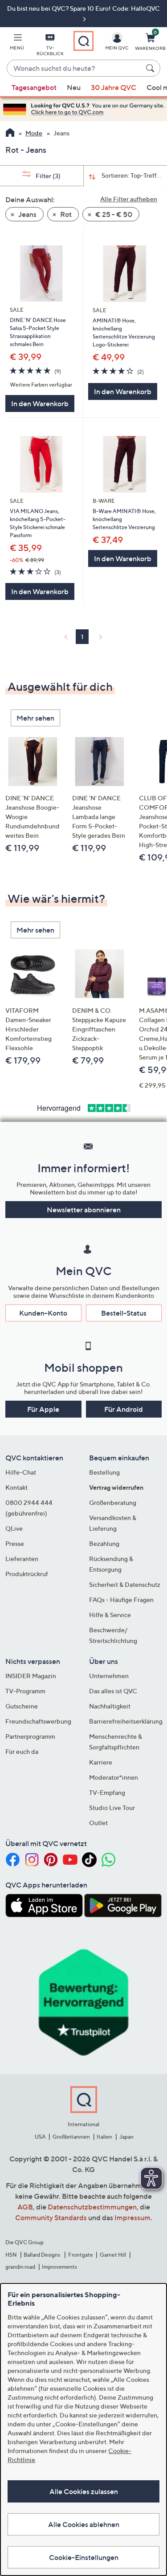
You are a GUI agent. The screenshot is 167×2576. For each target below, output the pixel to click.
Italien (104, 2137)
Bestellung (104, 1472)
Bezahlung (104, 1543)
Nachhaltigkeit (110, 1706)
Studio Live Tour (112, 1808)
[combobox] (75, 69)
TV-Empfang (107, 1792)
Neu (74, 87)
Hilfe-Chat (21, 1472)
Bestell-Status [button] (124, 1313)
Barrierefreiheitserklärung (126, 1721)
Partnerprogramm (30, 1736)
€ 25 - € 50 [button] (113, 214)
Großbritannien (71, 2137)
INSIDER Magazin (31, 1676)
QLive (14, 1528)
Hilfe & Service (110, 1615)
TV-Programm (25, 1691)
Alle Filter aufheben (129, 199)
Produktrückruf (27, 1574)
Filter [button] (47, 176)
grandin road (20, 2267)
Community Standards (51, 2217)
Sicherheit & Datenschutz (125, 1584)
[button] (17, 43)
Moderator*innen (114, 1777)
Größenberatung (113, 1502)
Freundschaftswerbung (38, 1721)
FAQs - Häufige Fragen (121, 1600)
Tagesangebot (34, 87)
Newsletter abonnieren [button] (84, 1210)
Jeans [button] (27, 214)
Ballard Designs (42, 2255)
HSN (11, 2255)
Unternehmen (109, 1676)
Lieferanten (22, 1559)
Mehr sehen (35, 718)
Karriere (101, 1762)
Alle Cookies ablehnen (84, 2524)
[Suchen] (151, 68)
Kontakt (16, 1487)
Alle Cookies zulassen (84, 2491)
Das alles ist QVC (113, 1691)
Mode (34, 133)
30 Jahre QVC (114, 87)
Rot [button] (65, 214)
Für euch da (22, 1751)
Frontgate (81, 2255)
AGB (25, 2207)
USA (40, 2137)
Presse (15, 1543)
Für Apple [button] (43, 1409)
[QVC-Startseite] (10, 134)
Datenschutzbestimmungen (92, 2207)
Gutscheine (22, 1706)
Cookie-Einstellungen (84, 2557)
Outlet (98, 1823)
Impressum (132, 2217)
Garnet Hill (113, 2255)
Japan (126, 2137)
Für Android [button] (124, 1409)
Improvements (59, 2267)
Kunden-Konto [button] (43, 1313)
